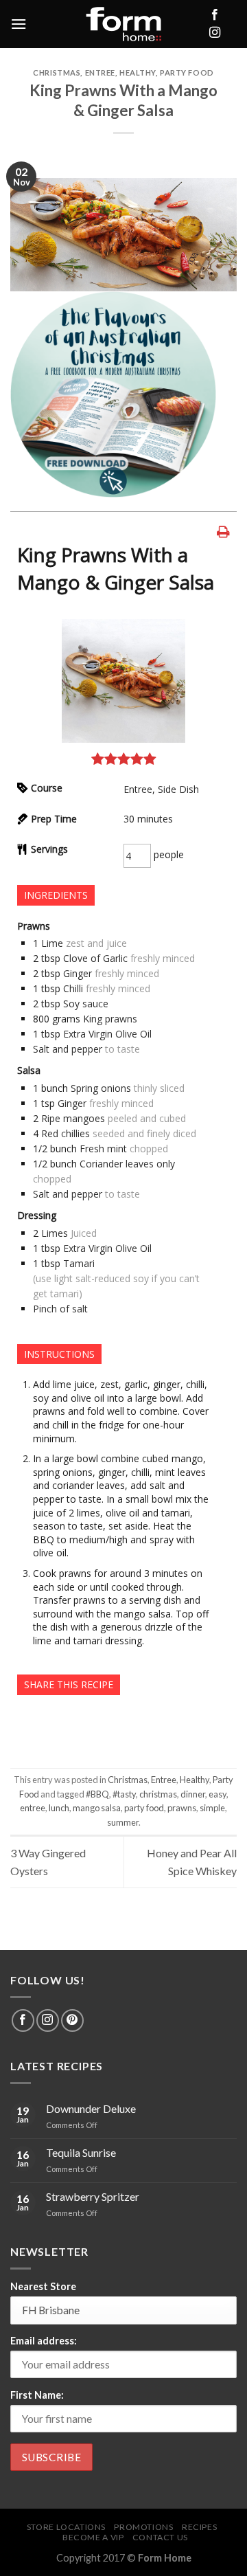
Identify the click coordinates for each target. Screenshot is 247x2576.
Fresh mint (103, 1149)
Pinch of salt (60, 1309)
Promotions (143, 2527)
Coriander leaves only (127, 1164)
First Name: (37, 2395)
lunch (59, 1808)
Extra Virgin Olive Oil (107, 1034)
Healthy (138, 72)
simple (212, 1808)
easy (217, 1794)
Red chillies (66, 1133)
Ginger (78, 973)
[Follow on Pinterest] (72, 2020)
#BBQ (97, 1794)
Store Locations (66, 2527)
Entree (100, 72)
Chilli (73, 988)
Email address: (44, 2341)
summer (123, 1822)
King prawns (110, 1019)
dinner (193, 1794)
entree (33, 1808)
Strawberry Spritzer (93, 2196)
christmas (158, 1794)
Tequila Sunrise (81, 2152)
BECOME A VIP (93, 2537)
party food (144, 1808)
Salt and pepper (68, 1049)
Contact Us (160, 2537)
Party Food (187, 72)
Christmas (57, 72)
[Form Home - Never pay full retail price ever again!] (123, 24)
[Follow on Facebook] (215, 15)
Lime (52, 943)
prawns (182, 1808)
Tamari (79, 1263)
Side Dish (178, 789)
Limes (55, 1233)
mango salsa (97, 1808)
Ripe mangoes (73, 1118)
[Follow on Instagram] (215, 33)
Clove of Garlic (95, 958)
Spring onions (101, 1088)
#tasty (124, 1794)
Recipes (199, 2527)
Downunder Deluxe (91, 2108)
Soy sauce (86, 1004)
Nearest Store (43, 2286)
